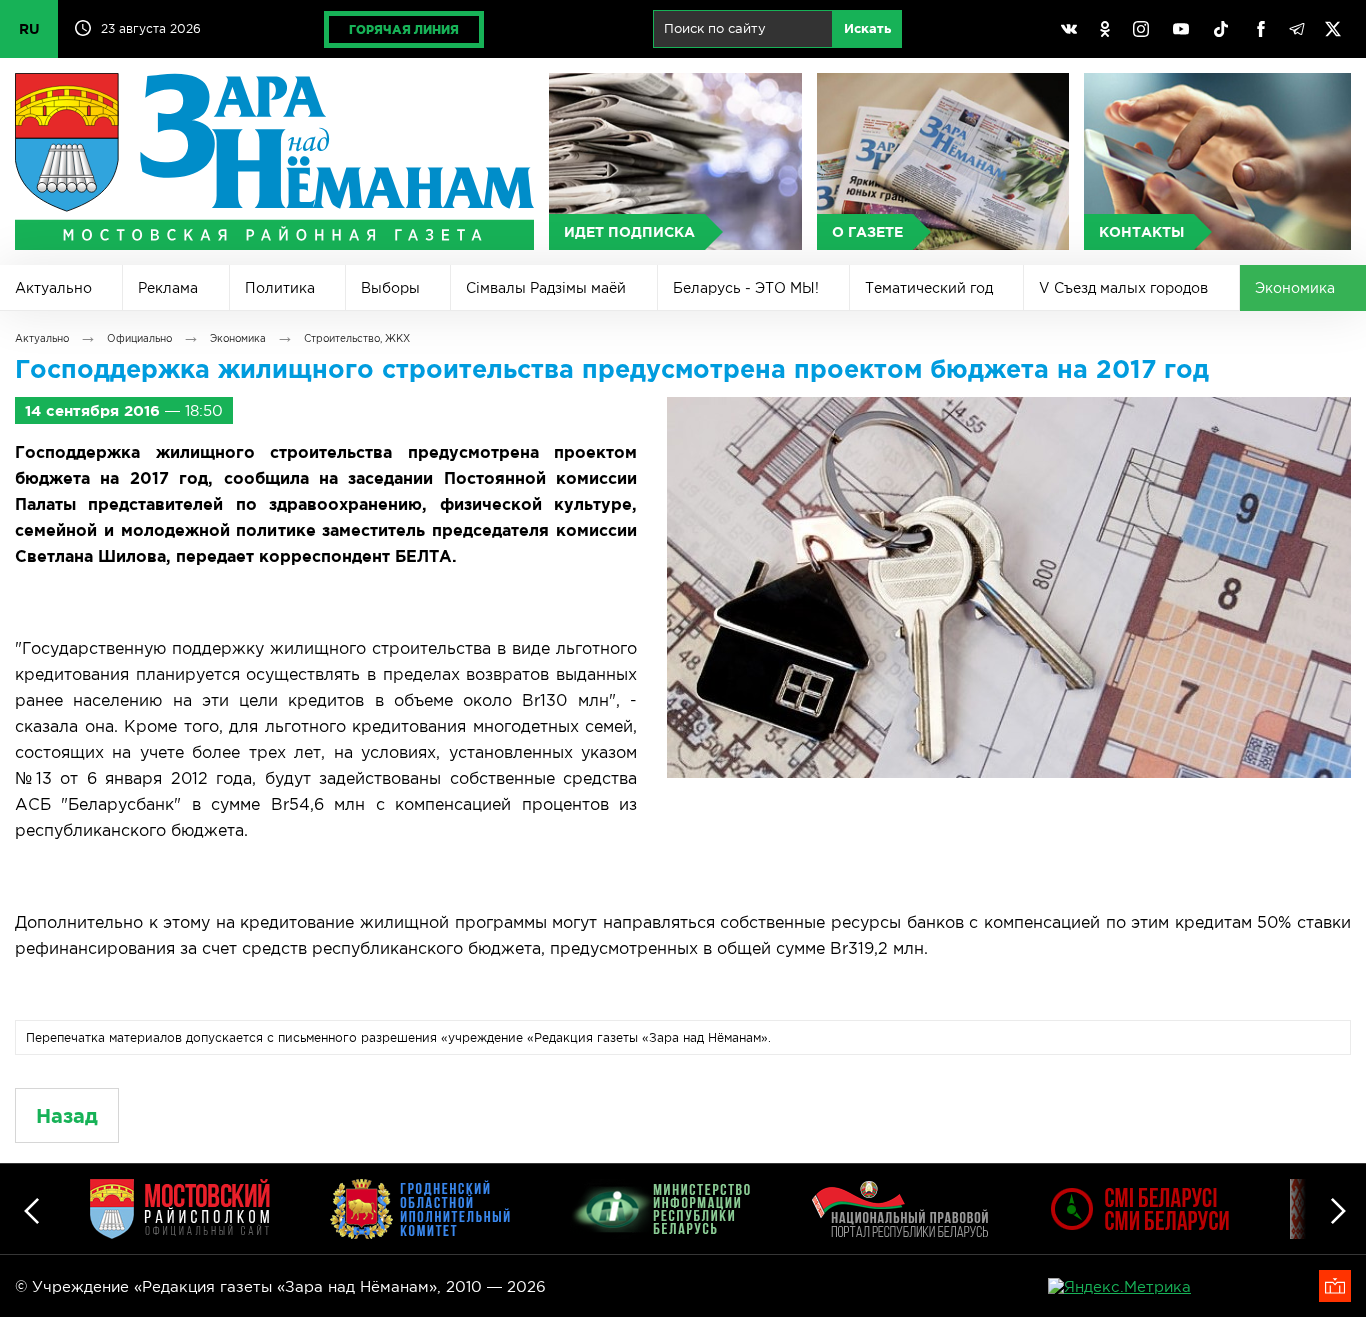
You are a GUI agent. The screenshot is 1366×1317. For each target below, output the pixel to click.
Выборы (390, 288)
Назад (67, 1115)
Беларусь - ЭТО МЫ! (746, 288)
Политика (280, 288)
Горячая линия (404, 29)
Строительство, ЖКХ (357, 338)
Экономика (1295, 288)
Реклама (168, 288)
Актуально (53, 288)
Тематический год (929, 288)
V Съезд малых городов (1123, 288)
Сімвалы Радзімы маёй (546, 288)
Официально (139, 338)
